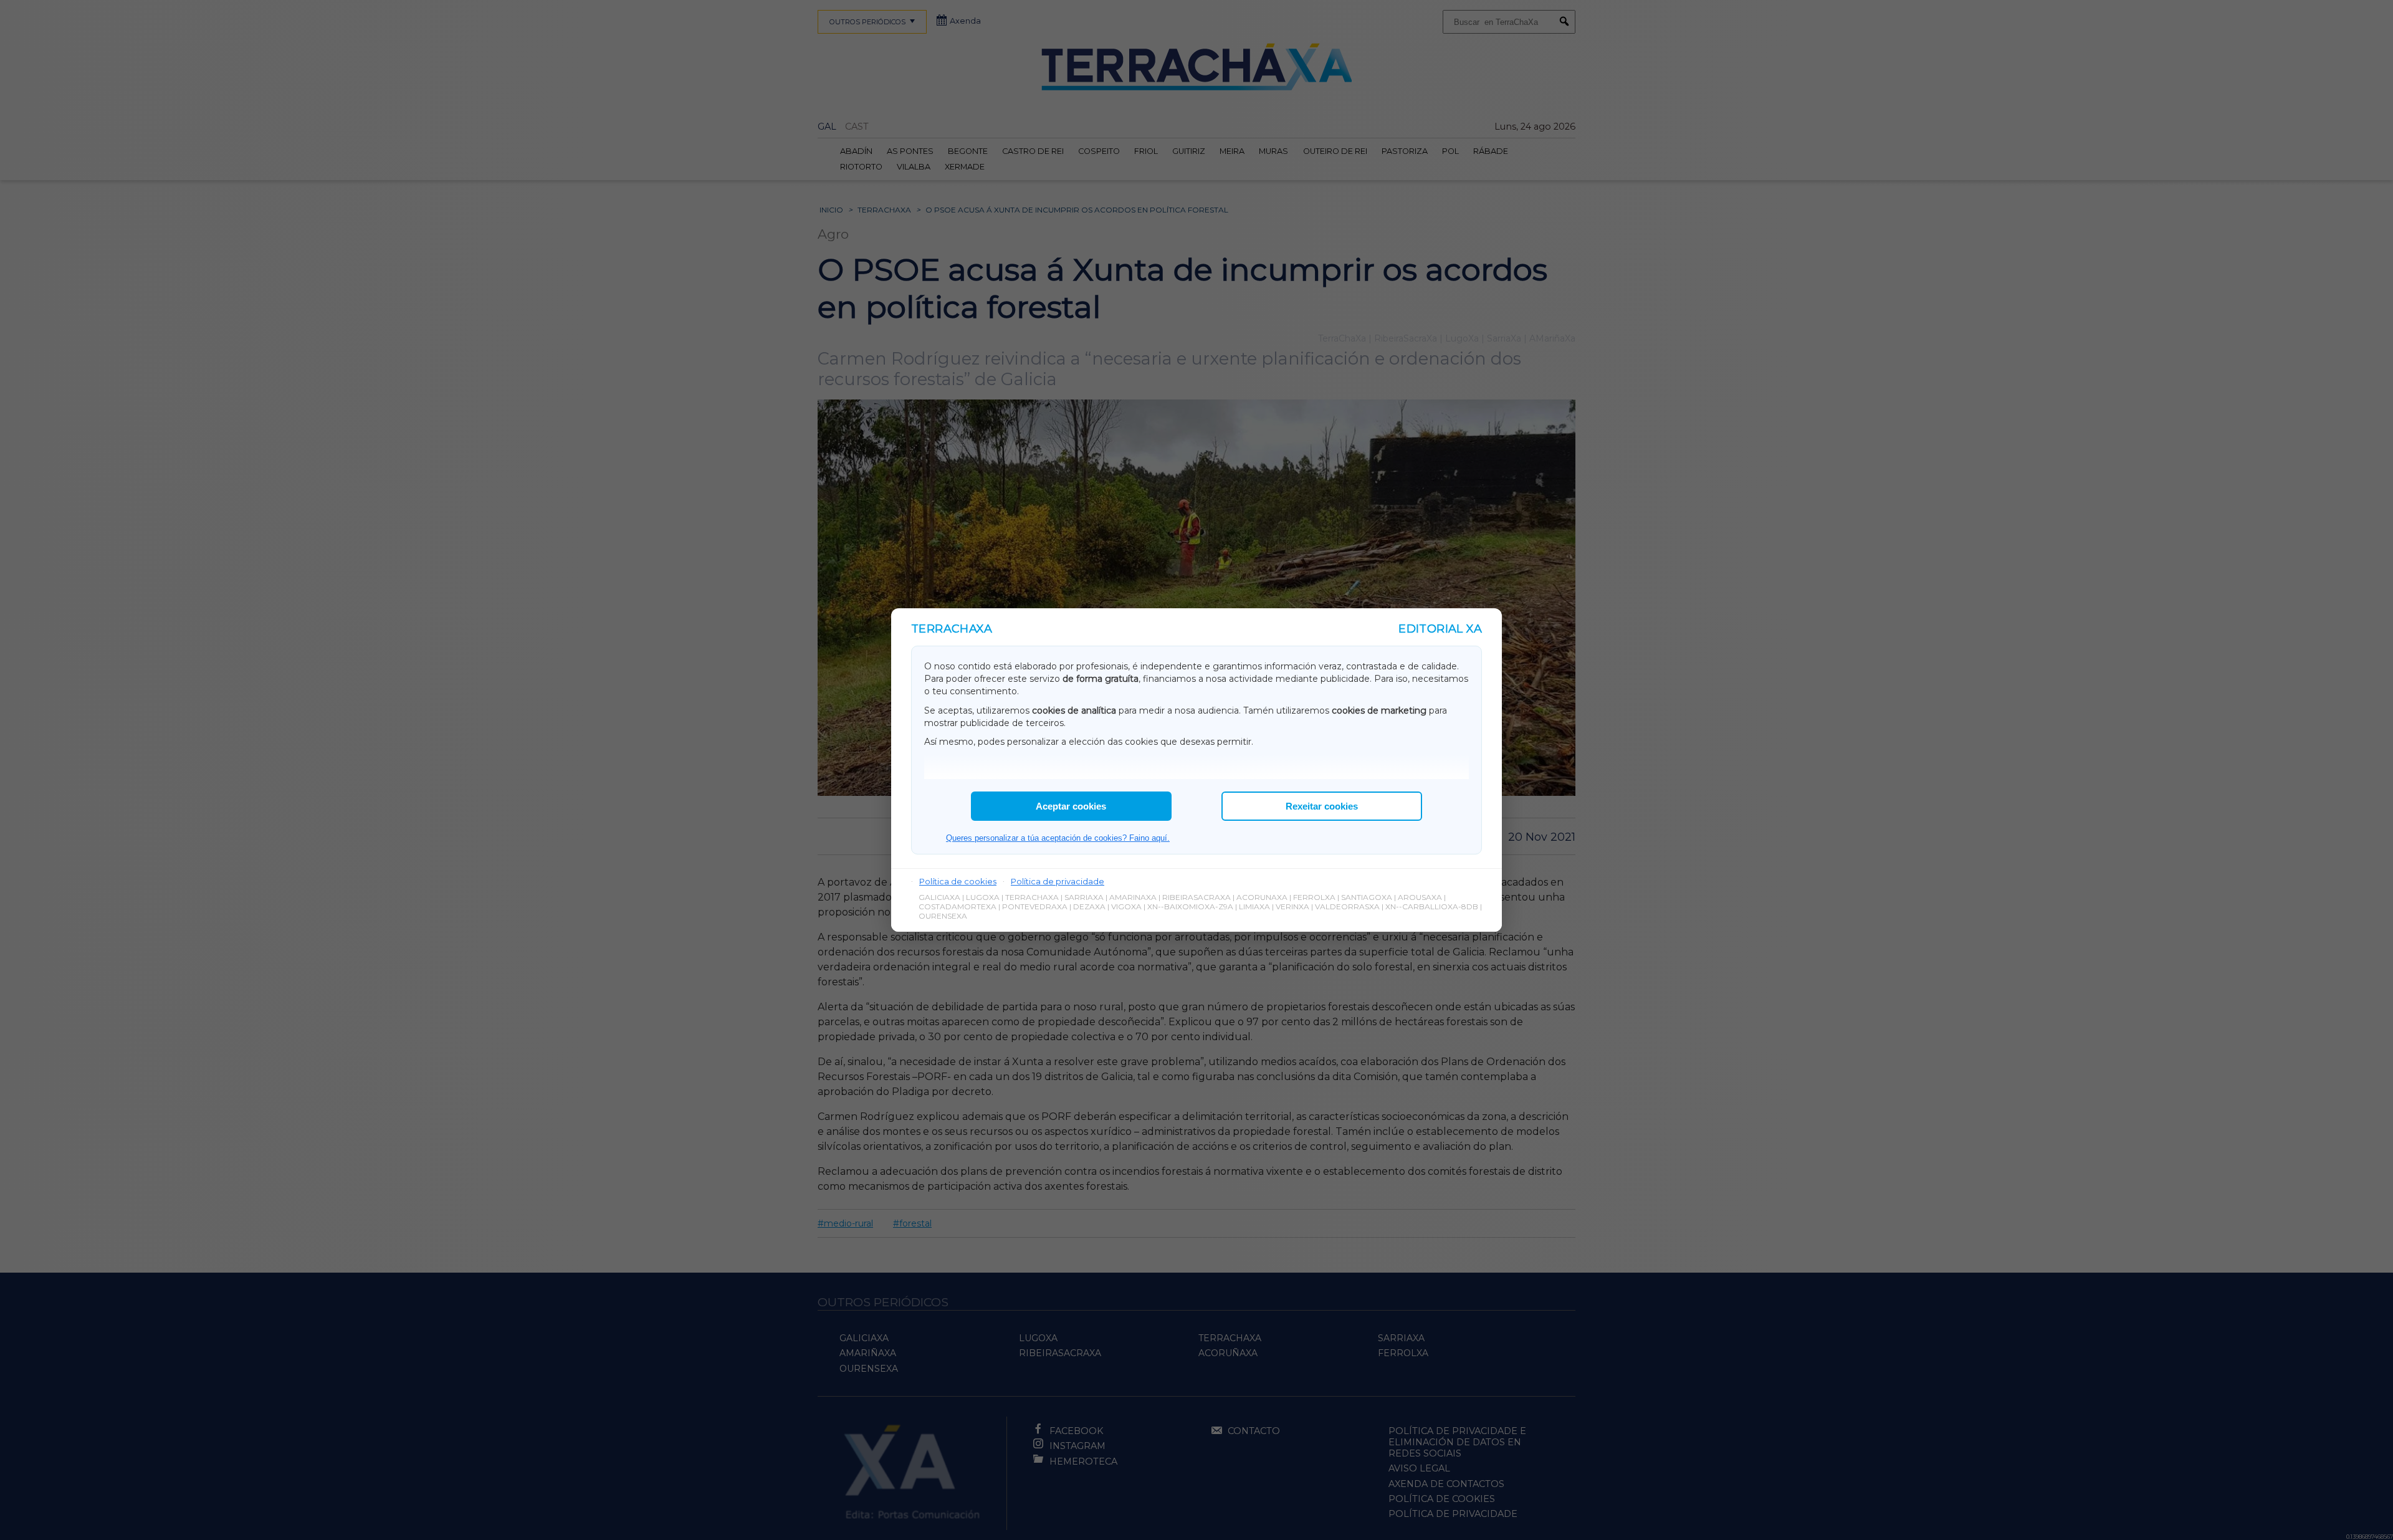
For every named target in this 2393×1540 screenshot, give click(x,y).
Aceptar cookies (1071, 806)
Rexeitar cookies (1322, 806)
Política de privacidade (1058, 881)
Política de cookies (958, 881)
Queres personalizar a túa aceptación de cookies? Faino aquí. (1058, 838)
